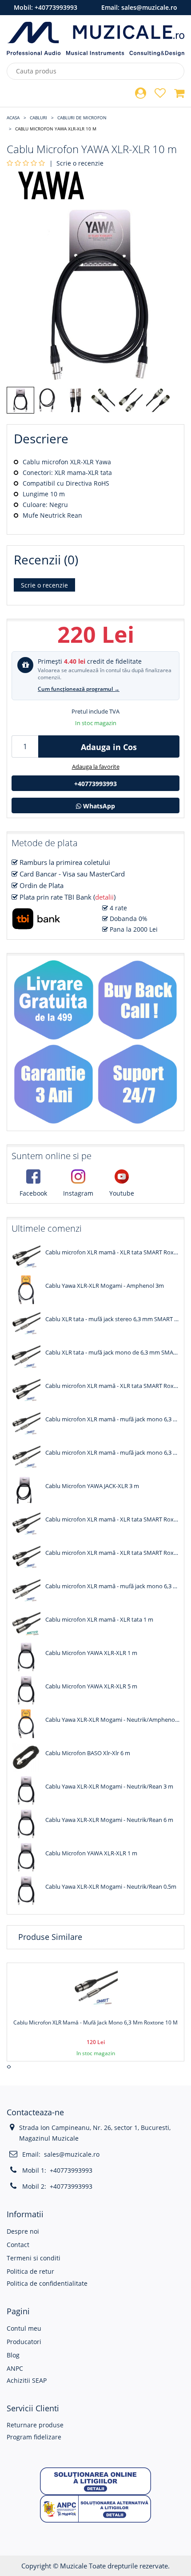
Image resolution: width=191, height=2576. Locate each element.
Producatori (24, 2342)
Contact (18, 2245)
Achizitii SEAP (27, 2380)
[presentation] (8, 2067)
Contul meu (24, 2328)
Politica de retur (30, 2271)
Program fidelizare (34, 2437)
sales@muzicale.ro (149, 7)
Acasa (13, 118)
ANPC (15, 2368)
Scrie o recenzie (80, 163)
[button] (95, 2481)
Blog (13, 2355)
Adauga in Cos (109, 747)
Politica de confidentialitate (47, 2283)
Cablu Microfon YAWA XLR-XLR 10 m (56, 129)
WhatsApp (98, 806)
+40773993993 (56, 7)
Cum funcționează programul (79, 689)
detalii (104, 897)
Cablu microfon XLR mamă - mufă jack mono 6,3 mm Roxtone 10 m (95, 2022)
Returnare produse (35, 2425)
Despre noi (23, 2231)
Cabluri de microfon (82, 118)
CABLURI (38, 118)
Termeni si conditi (34, 2258)
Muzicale (74, 2566)
